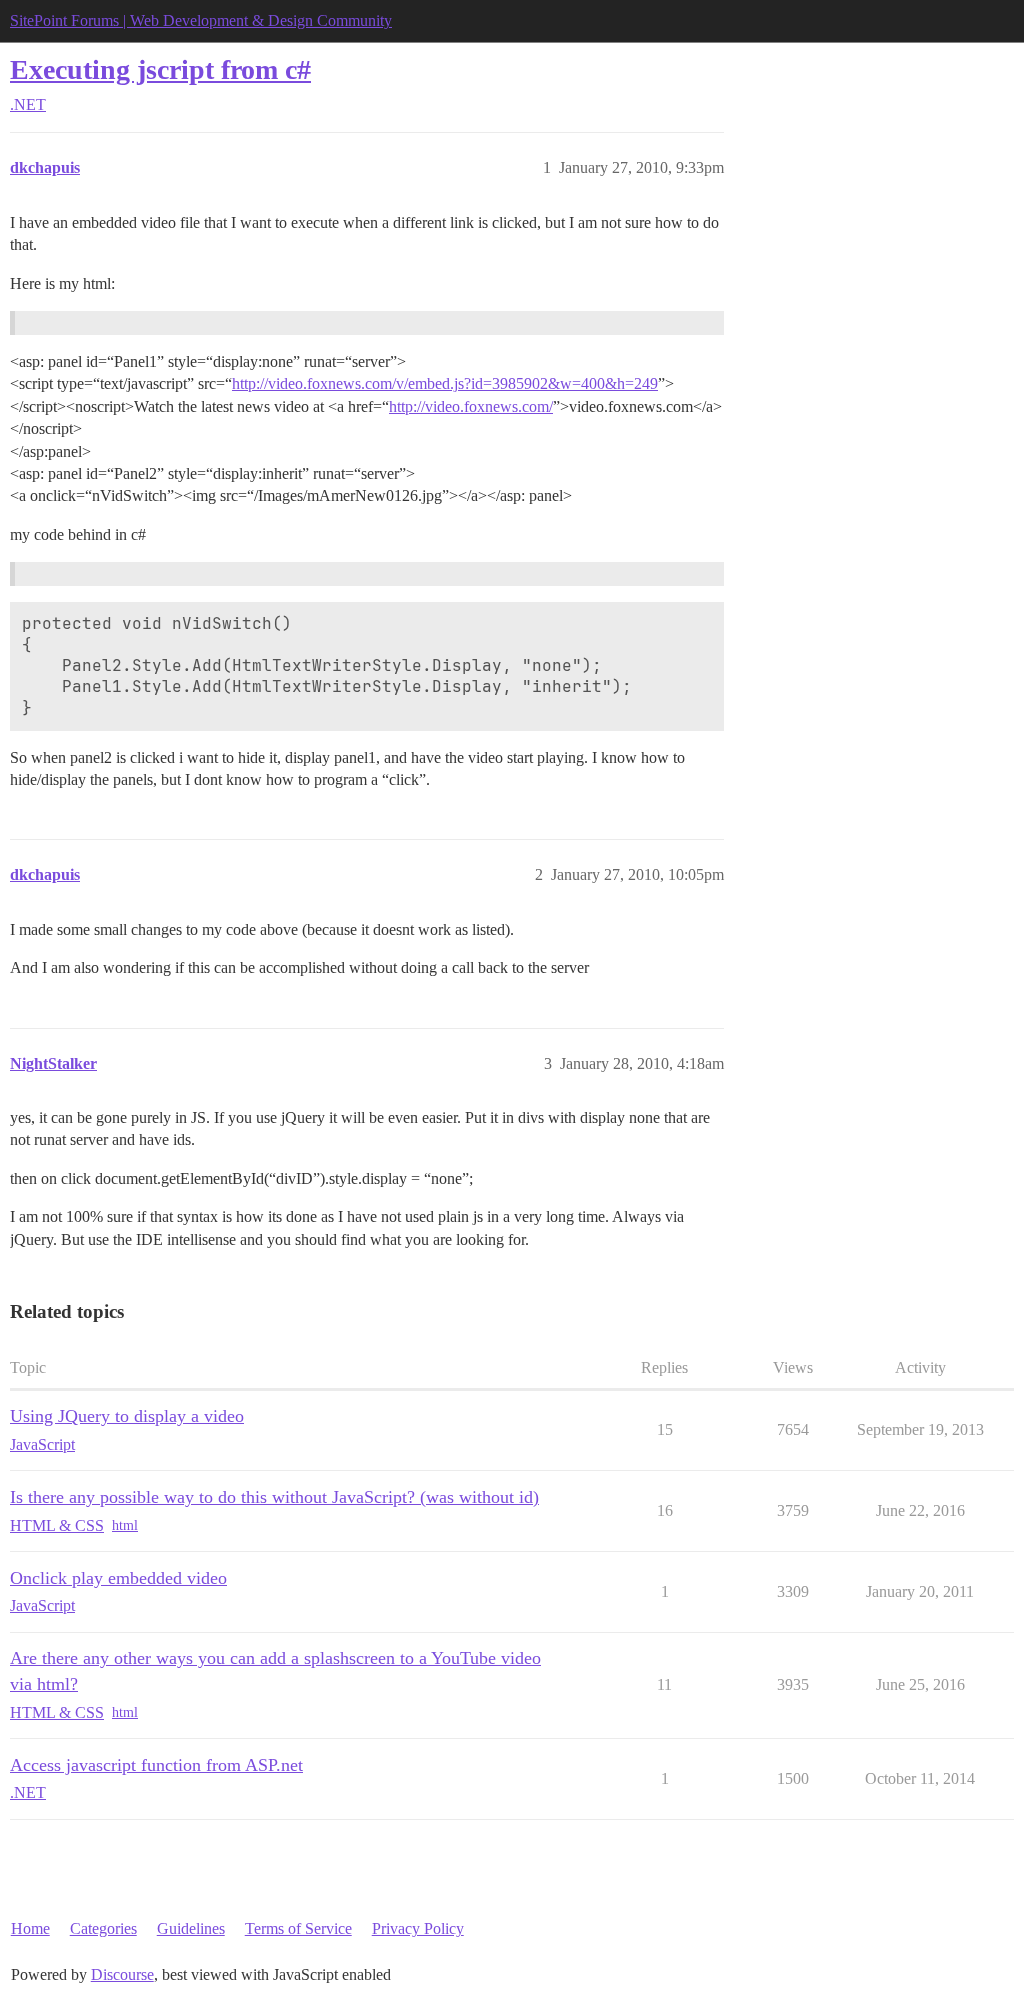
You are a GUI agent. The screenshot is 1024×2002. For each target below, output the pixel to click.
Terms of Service (298, 1928)
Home (30, 1928)
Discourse (122, 1974)
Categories (103, 1928)
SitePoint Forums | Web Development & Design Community (201, 20)
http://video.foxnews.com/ (471, 406)
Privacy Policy (418, 1928)
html (125, 1525)
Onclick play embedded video (118, 1578)
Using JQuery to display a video (127, 1416)
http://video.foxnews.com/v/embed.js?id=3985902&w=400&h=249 (445, 383)
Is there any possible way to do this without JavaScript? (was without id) (274, 1497)
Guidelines (191, 1928)
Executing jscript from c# (160, 69)
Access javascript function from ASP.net (156, 1765)
